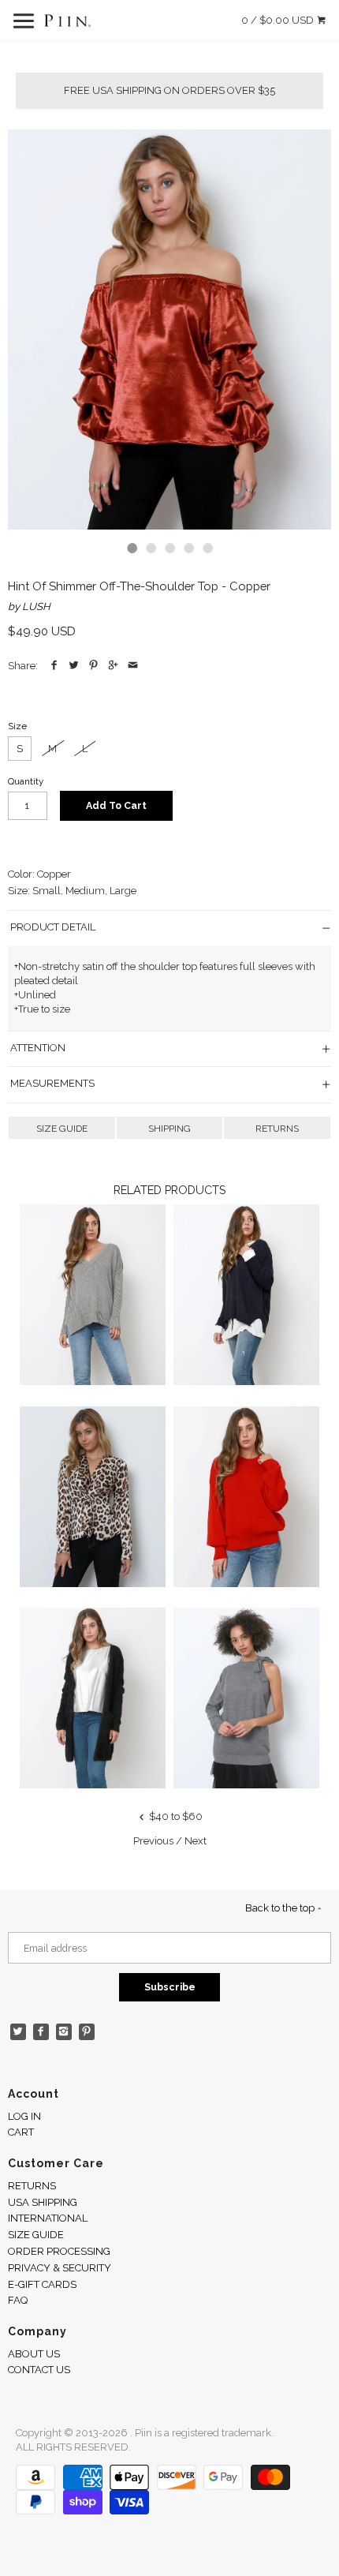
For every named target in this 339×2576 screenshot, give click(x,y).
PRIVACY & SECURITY (60, 2268)
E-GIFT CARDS (42, 2284)
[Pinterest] (87, 2032)
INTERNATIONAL (48, 2218)
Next (196, 1841)
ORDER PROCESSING (59, 2251)
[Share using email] (133, 666)
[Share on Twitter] (74, 666)
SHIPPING (169, 1129)
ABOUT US (34, 2354)
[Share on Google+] (113, 666)
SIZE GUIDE (62, 1129)
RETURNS (277, 1129)
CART (21, 2132)
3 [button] (169, 548)
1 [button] (132, 548)
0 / (278, 20)
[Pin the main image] (93, 666)
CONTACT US (39, 2370)
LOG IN (24, 2116)
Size (17, 726)
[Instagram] (64, 2032)
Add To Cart (116, 805)
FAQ (18, 2300)
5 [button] (207, 548)
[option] (169, 329)
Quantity (26, 781)
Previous (153, 1841)
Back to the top (281, 1908)
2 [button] (151, 548)
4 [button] (188, 548)
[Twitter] (19, 2032)
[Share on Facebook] (54, 666)
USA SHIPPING (43, 2202)
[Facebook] (41, 2032)
